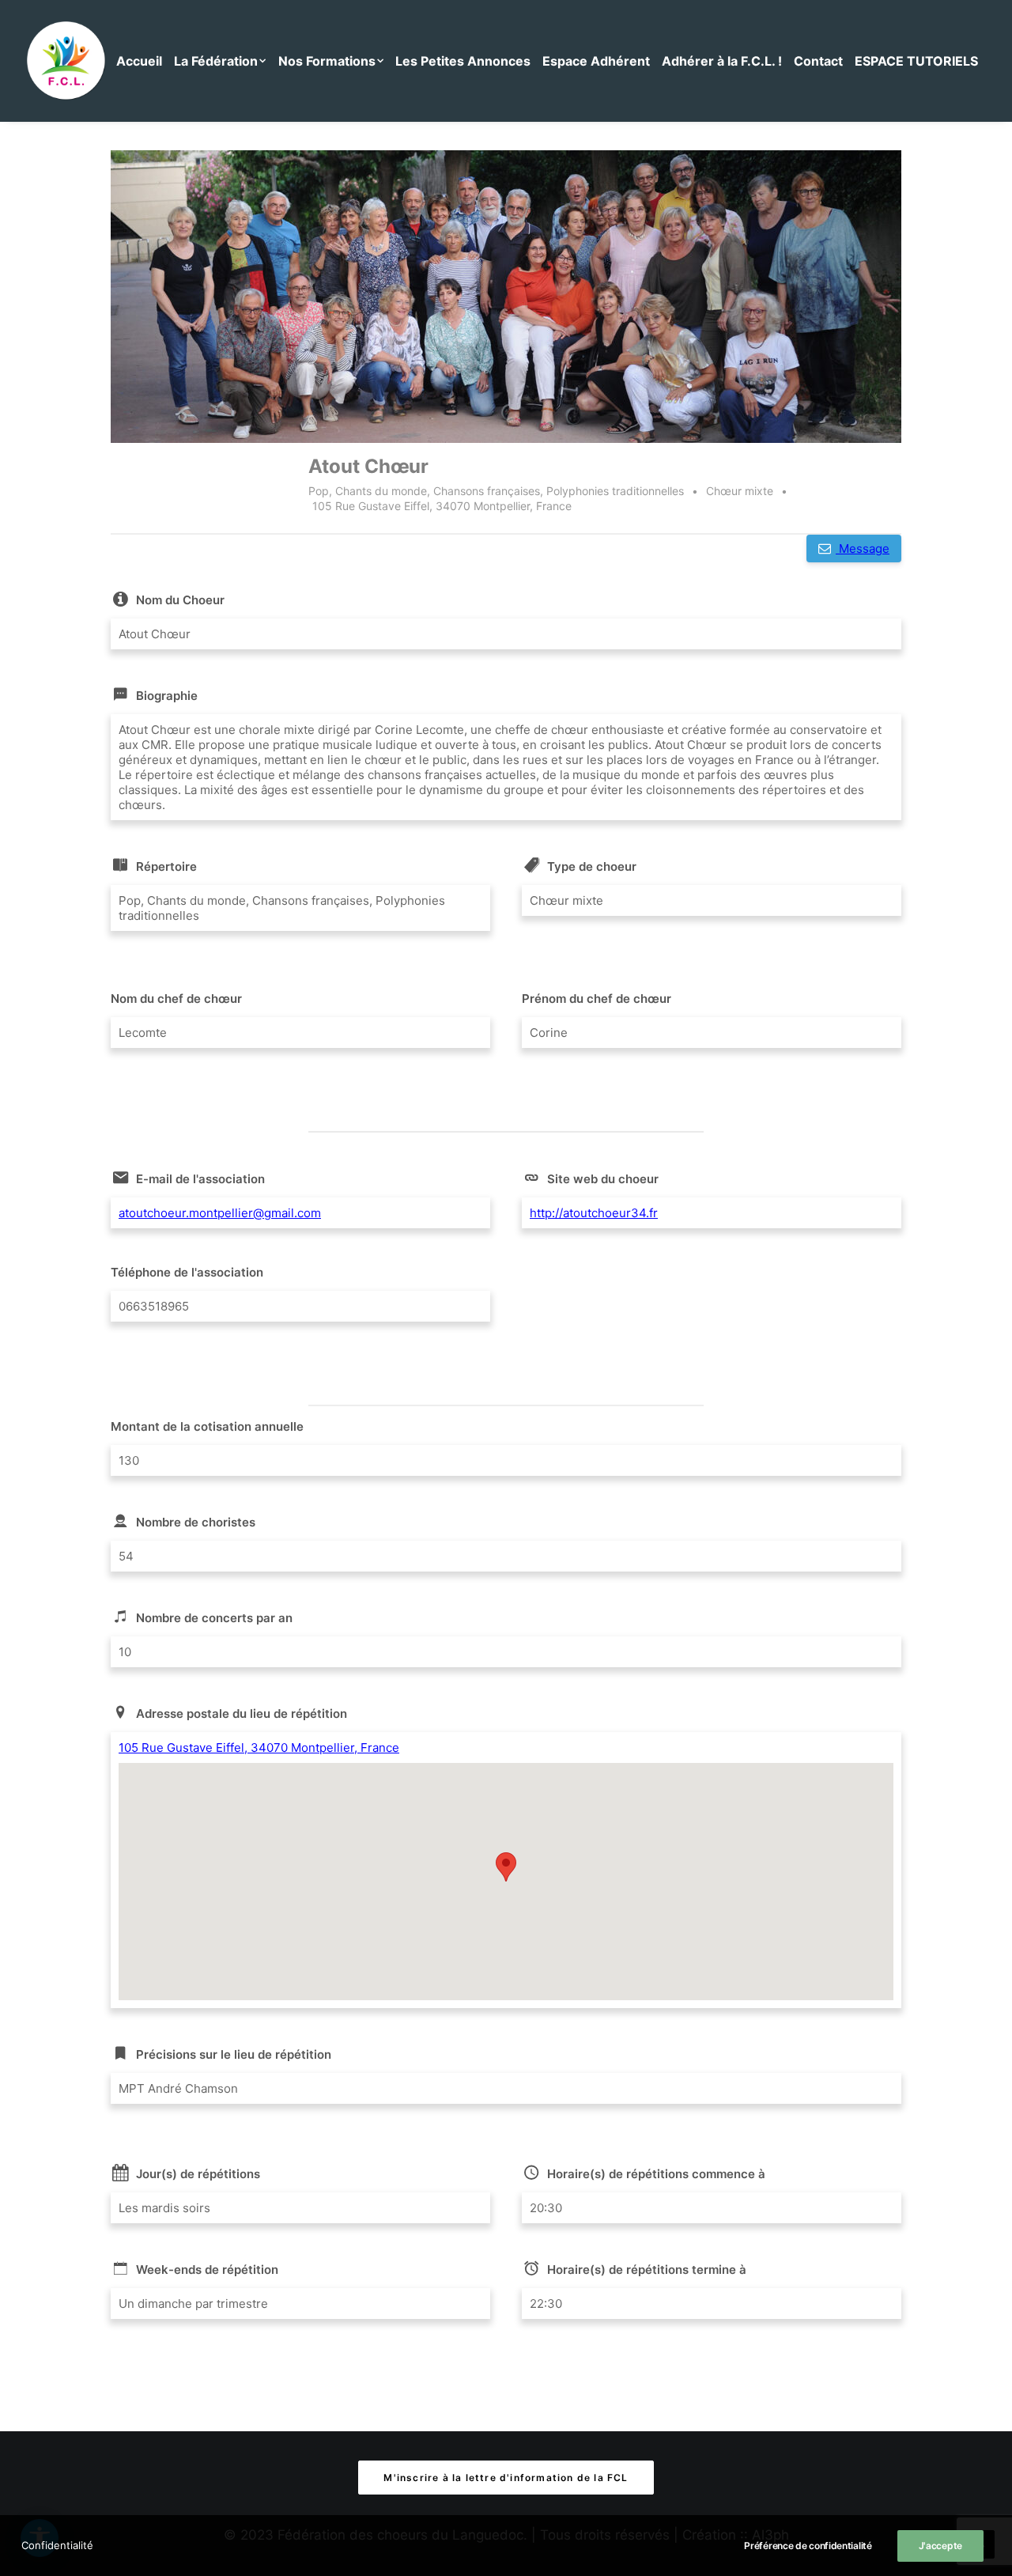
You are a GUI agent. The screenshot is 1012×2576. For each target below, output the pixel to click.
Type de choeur (592, 866)
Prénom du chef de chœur (597, 999)
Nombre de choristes (196, 1522)
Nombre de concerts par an (214, 1618)
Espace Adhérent (596, 61)
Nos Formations (327, 61)
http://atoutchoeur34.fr (594, 1213)
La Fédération (216, 61)
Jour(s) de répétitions (198, 2174)
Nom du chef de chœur (176, 999)
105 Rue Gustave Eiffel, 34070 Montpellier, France (259, 1748)
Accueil (139, 61)
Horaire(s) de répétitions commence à (656, 2174)
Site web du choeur (603, 1179)
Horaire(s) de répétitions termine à (647, 2270)
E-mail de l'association (200, 1179)
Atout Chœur (368, 466)
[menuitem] (143, 61)
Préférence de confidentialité (808, 2546)
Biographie (167, 696)
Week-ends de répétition (207, 2270)
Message (863, 548)
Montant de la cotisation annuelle (207, 1426)
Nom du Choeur (180, 600)
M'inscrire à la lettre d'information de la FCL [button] (506, 2478)
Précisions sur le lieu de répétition (234, 2054)
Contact (818, 61)
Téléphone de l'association (187, 1272)
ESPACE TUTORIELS (916, 61)
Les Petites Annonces (463, 61)
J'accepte (940, 2546)
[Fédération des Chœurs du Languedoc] (66, 61)
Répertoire (166, 866)
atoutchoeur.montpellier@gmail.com (220, 1213)
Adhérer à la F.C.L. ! (722, 61)
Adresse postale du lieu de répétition (242, 1714)
